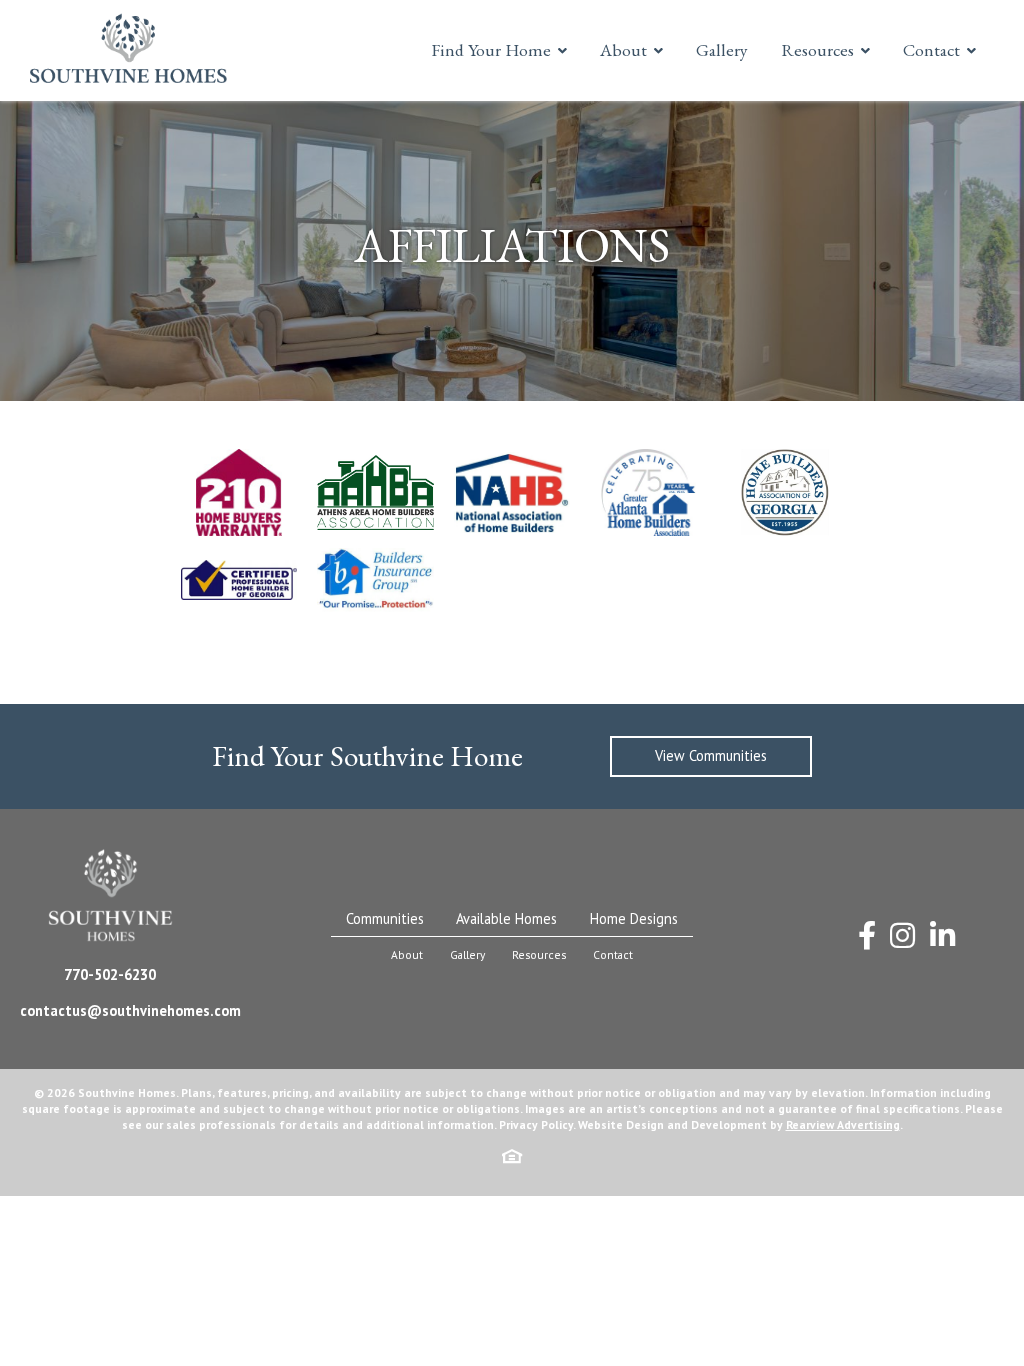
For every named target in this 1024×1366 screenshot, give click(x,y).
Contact (931, 49)
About (623, 49)
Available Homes (506, 918)
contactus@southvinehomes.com (130, 1010)
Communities (385, 918)
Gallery (722, 49)
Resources (817, 49)
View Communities (711, 755)
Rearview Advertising (843, 1124)
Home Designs (634, 918)
